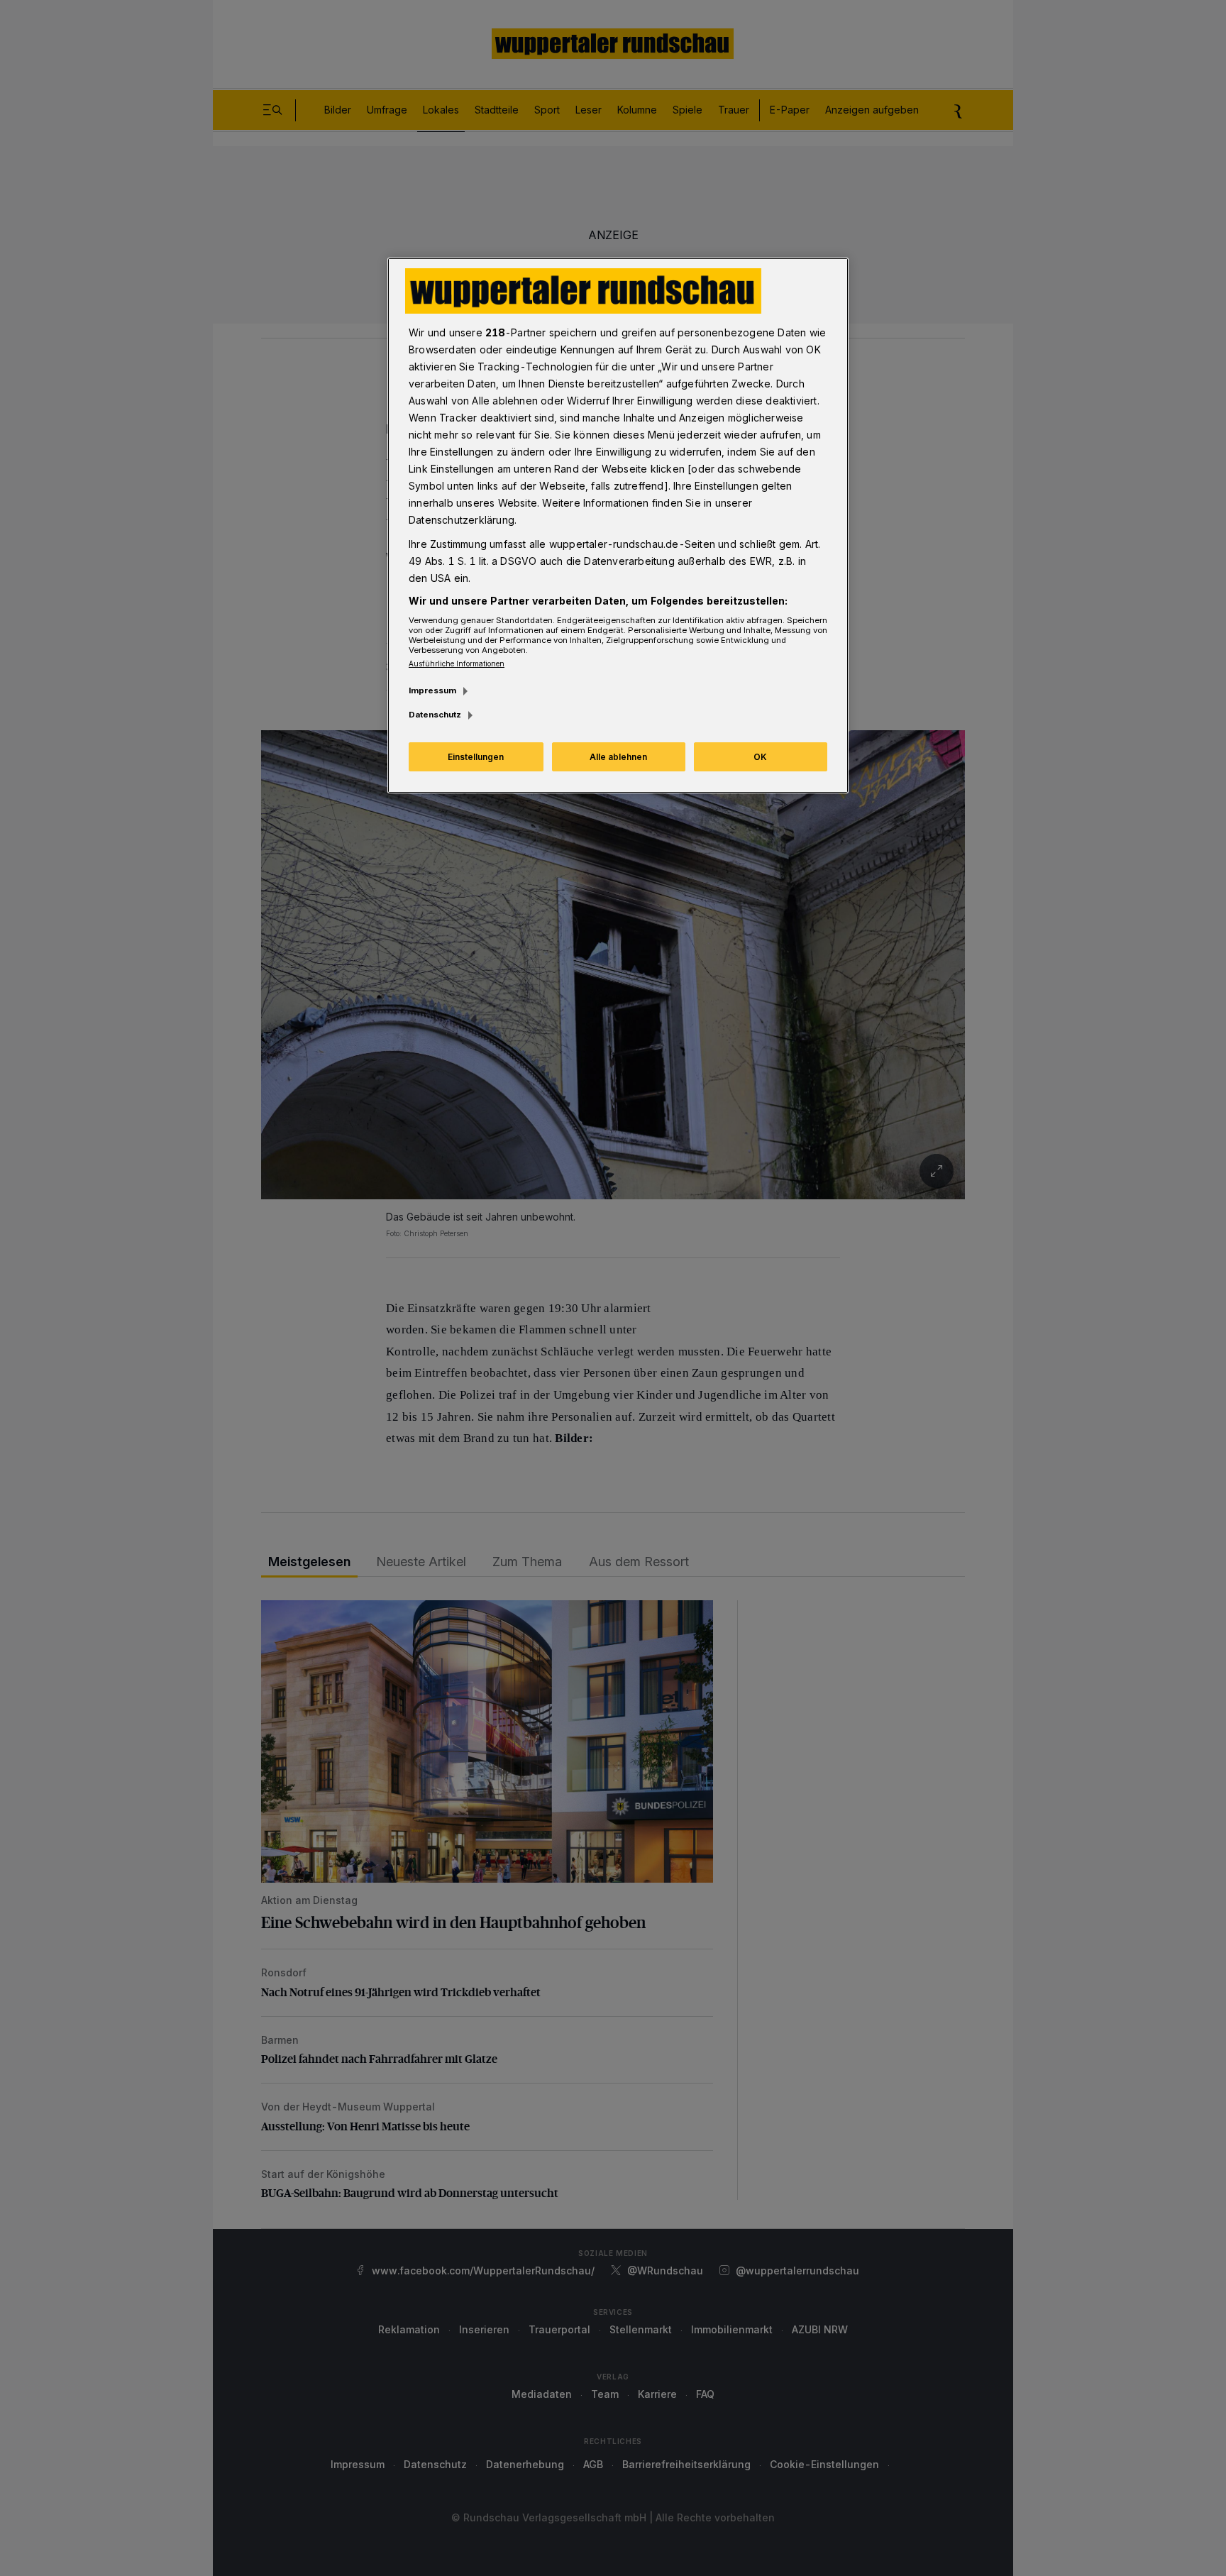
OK (760, 757)
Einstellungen (476, 757)
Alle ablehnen (618, 757)
